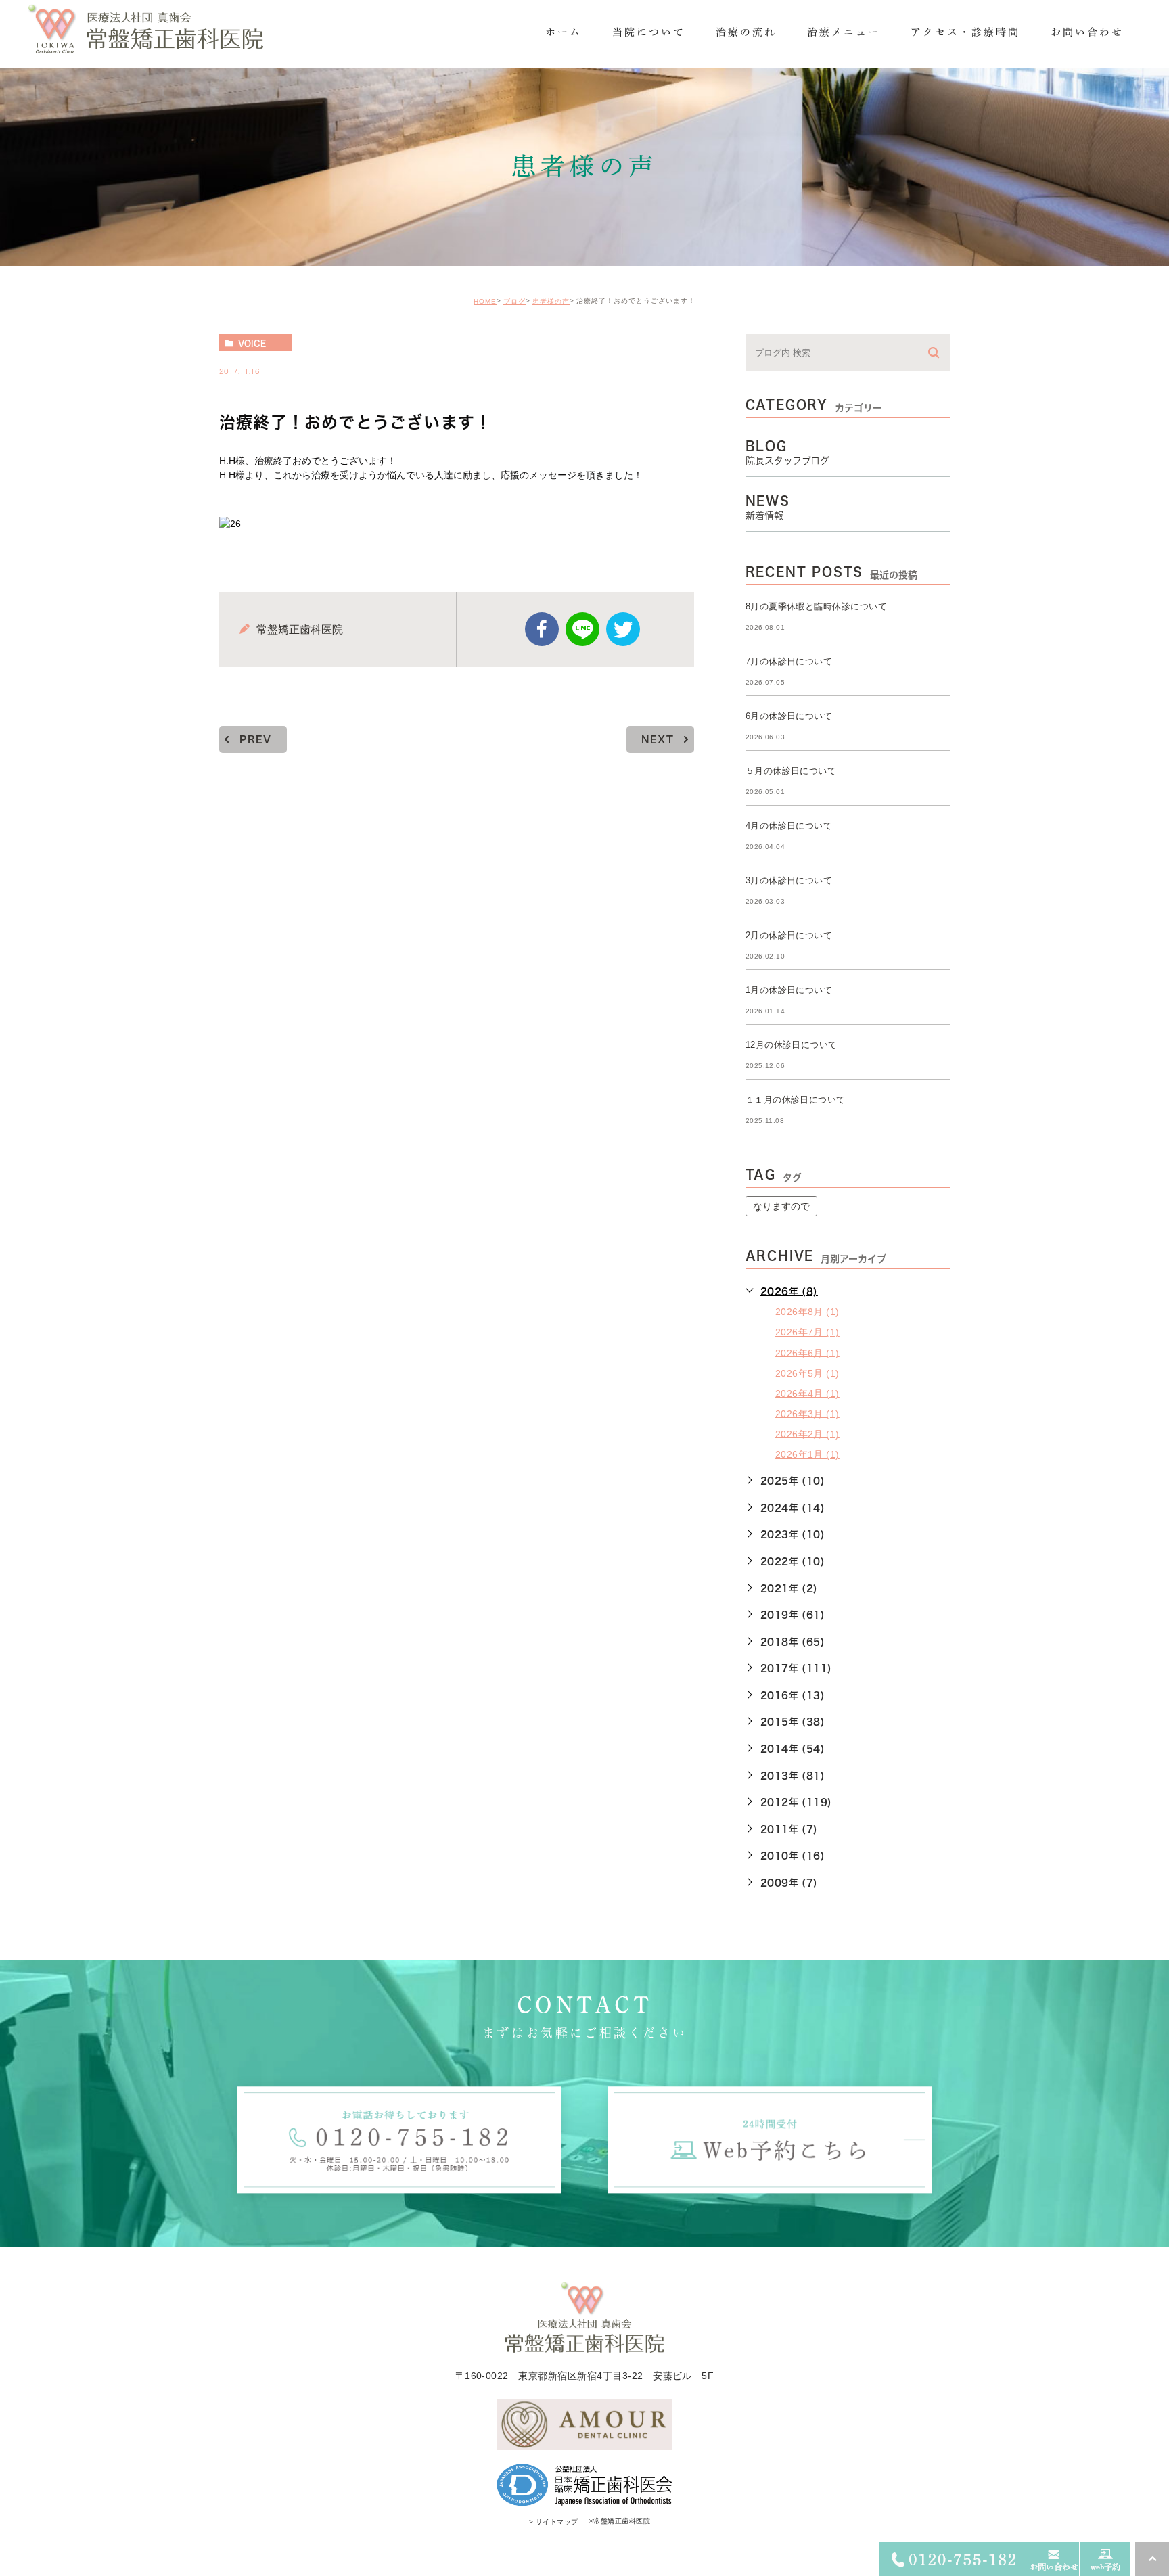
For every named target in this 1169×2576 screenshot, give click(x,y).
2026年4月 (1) (807, 1393)
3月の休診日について (789, 880)
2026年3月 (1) (807, 1413)
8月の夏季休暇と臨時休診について (817, 606)
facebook (542, 629)
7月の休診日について (789, 661)
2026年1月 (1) (807, 1454)
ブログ (514, 301)
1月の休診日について (789, 990)
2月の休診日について (789, 935)
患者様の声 (551, 301)
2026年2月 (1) (807, 1433)
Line (582, 629)
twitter (623, 629)
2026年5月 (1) (807, 1373)
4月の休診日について (789, 826)
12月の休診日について (792, 1045)
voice (252, 343)
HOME (485, 301)
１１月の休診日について (796, 1100)
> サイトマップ (554, 2522)
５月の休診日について (791, 771)
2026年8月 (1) (807, 1312)
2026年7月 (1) (807, 1332)
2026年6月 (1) (807, 1352)
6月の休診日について (789, 716)
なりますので (781, 1206)
